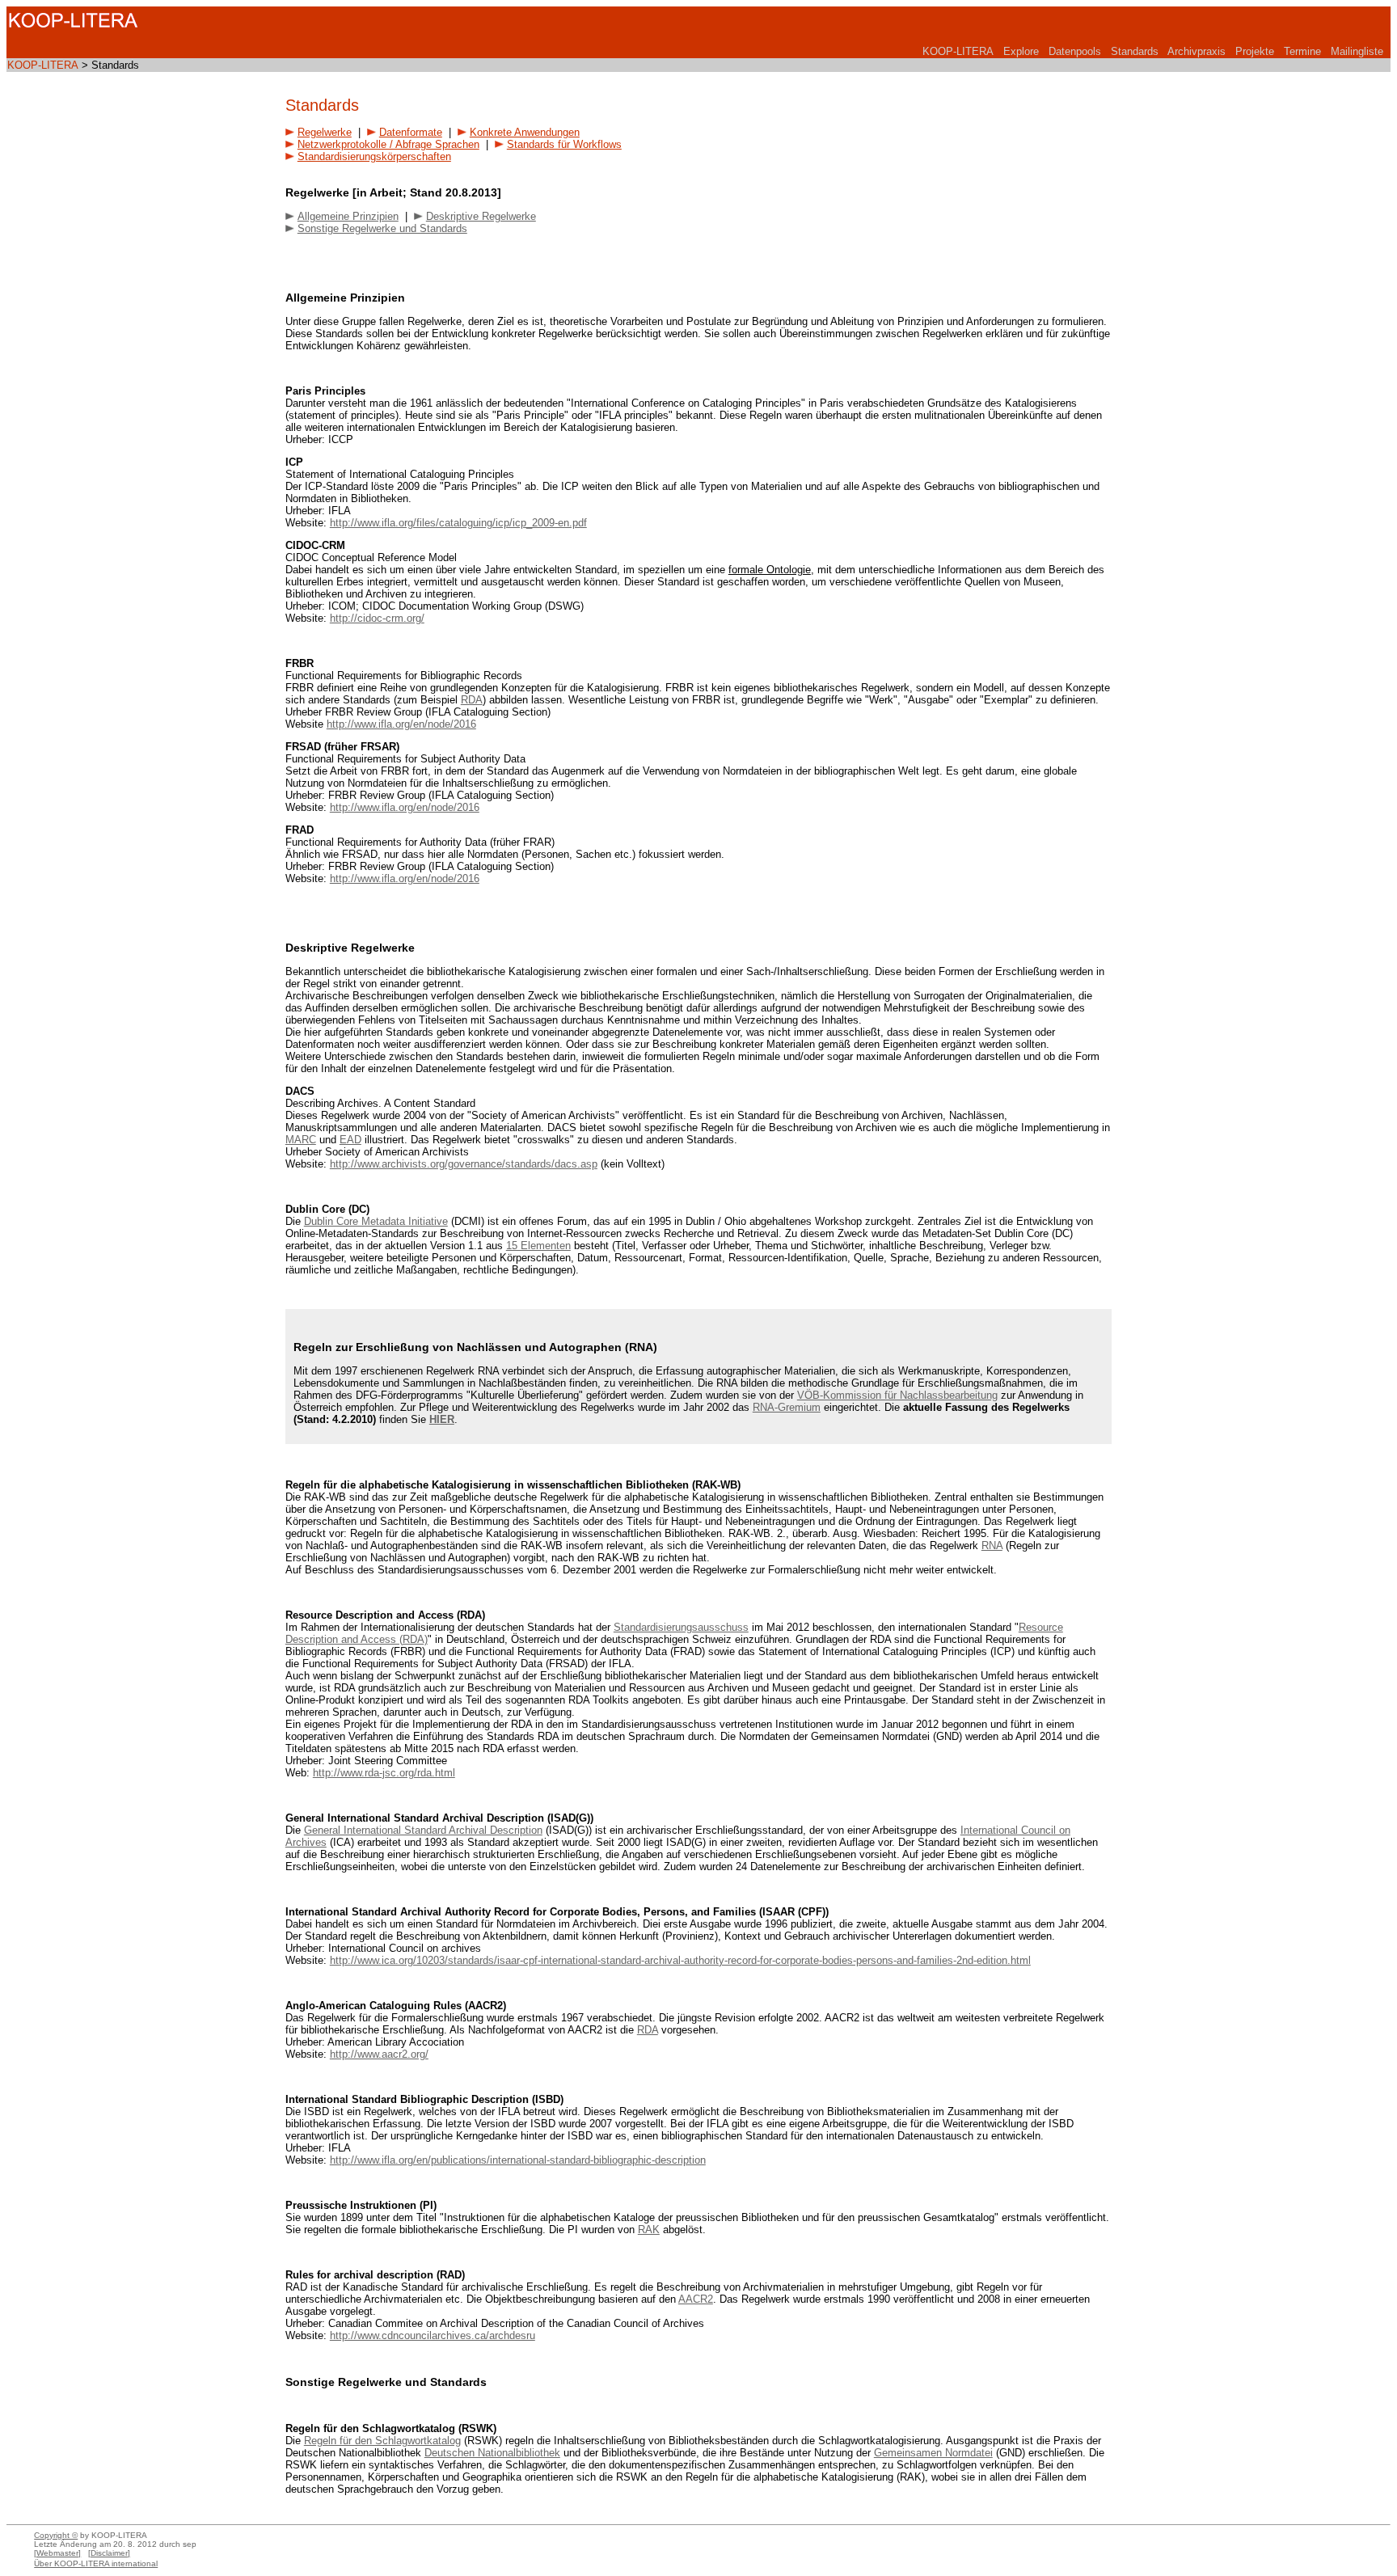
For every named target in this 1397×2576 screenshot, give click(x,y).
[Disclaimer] (109, 2553)
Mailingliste (1357, 51)
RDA (472, 700)
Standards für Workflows (564, 144)
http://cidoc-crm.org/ (377, 618)
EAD (350, 1140)
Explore (1021, 51)
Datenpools (1075, 51)
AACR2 (696, 2299)
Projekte (1255, 51)
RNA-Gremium (787, 1407)
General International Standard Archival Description (423, 1830)
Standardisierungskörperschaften (374, 156)
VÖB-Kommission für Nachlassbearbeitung (897, 1395)
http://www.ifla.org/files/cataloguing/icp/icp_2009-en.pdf (458, 523)
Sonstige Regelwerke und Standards (382, 228)
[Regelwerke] (290, 132)
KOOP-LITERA (958, 51)
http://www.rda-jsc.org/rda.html (384, 1773)
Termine (1302, 51)
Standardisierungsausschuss (681, 1627)
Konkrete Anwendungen (525, 132)
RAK (649, 2230)
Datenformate (411, 132)
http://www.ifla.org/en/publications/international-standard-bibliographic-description (518, 2160)
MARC (301, 1140)
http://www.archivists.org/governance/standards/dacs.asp (464, 1164)
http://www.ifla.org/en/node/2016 (401, 724)
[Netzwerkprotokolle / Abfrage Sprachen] (290, 144)
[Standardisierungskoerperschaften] (290, 156)
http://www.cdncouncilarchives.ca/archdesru (433, 2335)
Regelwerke (325, 132)
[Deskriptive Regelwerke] (418, 216)
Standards (1135, 51)
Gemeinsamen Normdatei (933, 2453)
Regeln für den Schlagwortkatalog (382, 2441)
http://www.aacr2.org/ (379, 2054)
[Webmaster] (57, 2553)
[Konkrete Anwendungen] (462, 132)
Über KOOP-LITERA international (96, 2563)
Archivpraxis (1197, 51)
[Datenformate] (371, 132)
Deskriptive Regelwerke (481, 216)
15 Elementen (538, 1246)
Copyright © (56, 2535)
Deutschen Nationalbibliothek (492, 2453)
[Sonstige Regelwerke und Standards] (290, 228)
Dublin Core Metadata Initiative (376, 1221)
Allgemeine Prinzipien (348, 216)
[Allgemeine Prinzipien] (290, 216)
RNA (992, 1546)
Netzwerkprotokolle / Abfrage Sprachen (388, 144)
